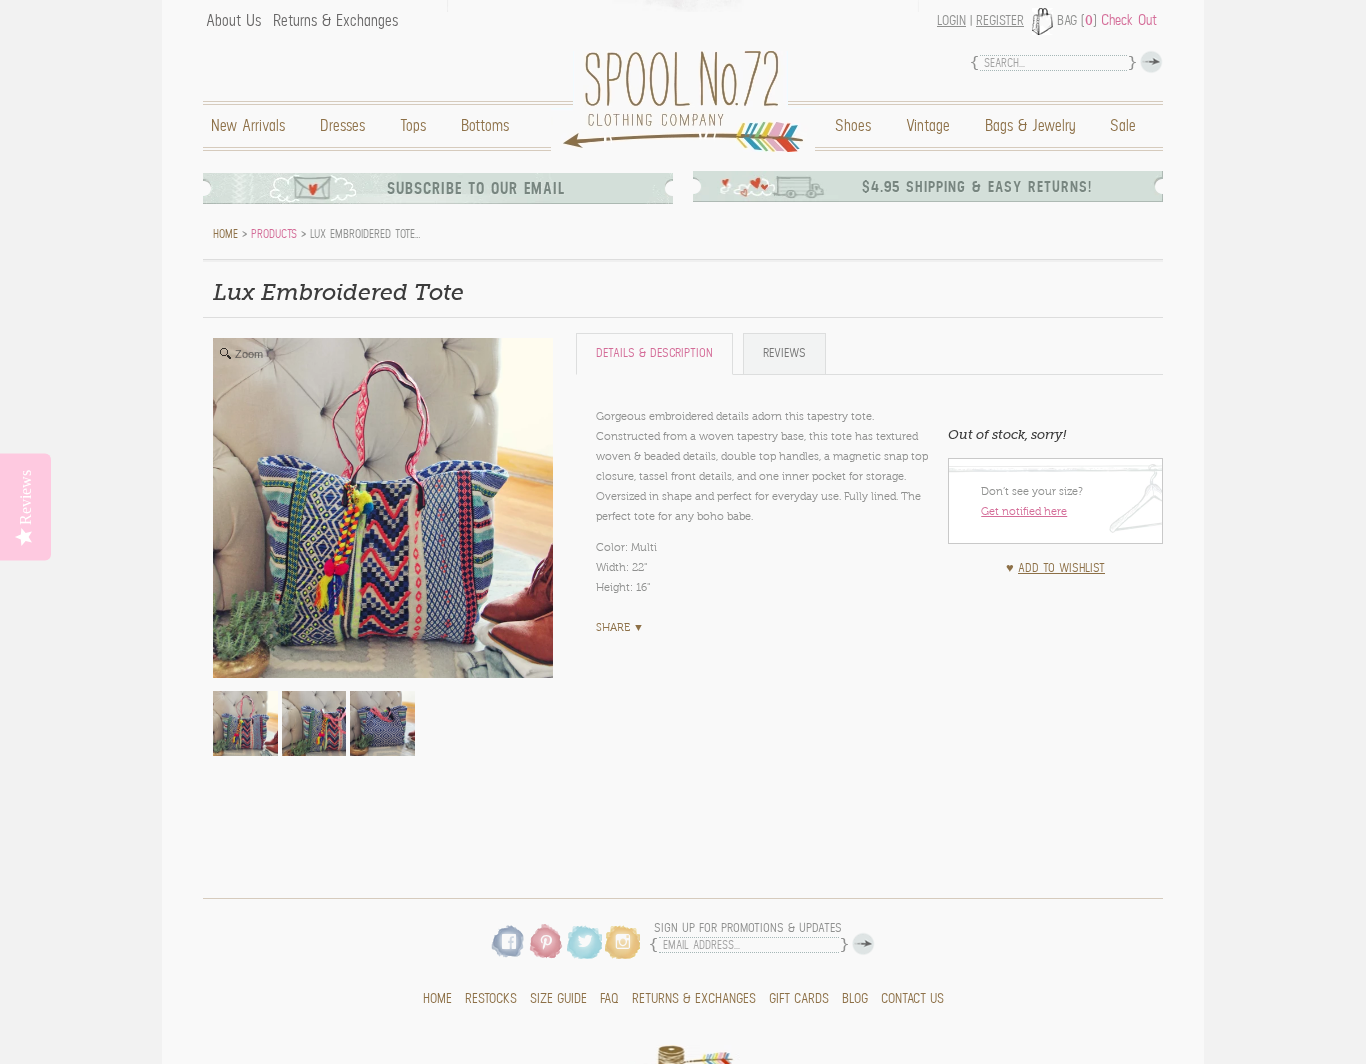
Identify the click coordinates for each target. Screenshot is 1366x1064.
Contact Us (912, 999)
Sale (1123, 126)
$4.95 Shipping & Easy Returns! (977, 187)
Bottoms (485, 126)
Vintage (928, 126)
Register (1000, 21)
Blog (855, 999)
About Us (233, 21)
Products (274, 234)
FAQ (609, 999)
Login (951, 21)
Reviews (784, 353)
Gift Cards (799, 999)
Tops (413, 126)
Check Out (1129, 20)
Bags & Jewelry (1030, 126)
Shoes (853, 126)
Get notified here (1024, 511)
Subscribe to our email (476, 188)
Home (688, 101)
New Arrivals (248, 126)
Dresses (342, 126)
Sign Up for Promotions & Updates (748, 928)
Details (654, 353)
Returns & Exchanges (335, 21)
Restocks (491, 999)
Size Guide (558, 999)
